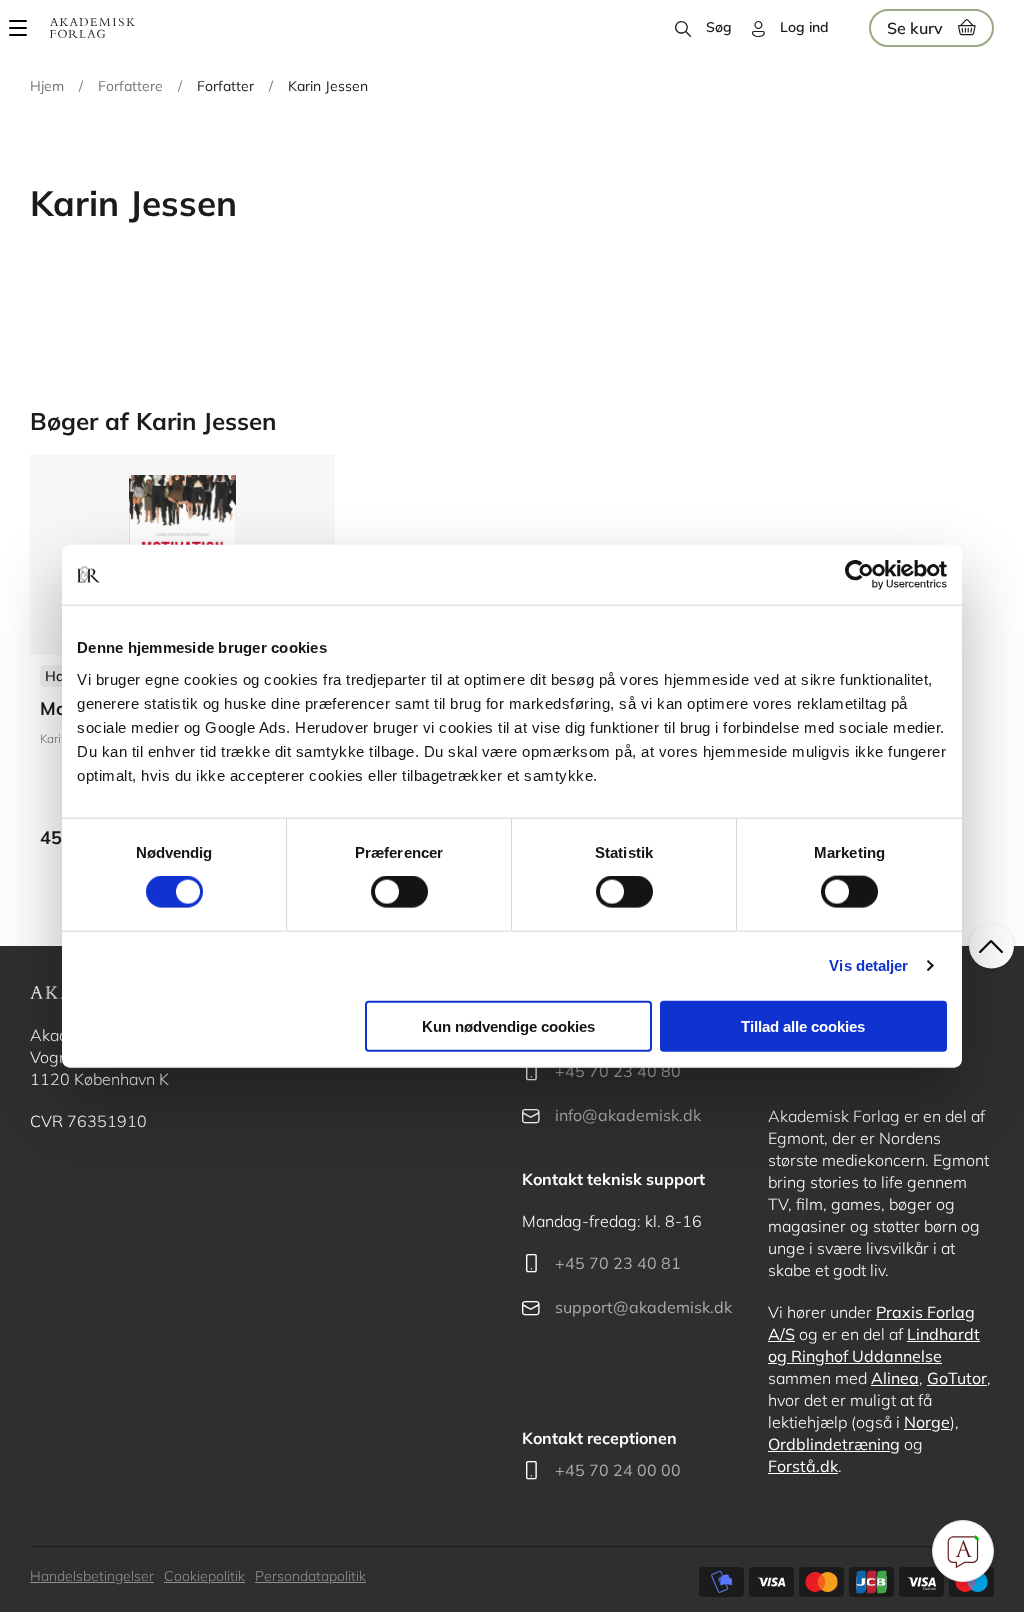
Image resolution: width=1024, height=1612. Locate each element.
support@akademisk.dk (643, 1307)
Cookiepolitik (204, 1576)
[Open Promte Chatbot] (963, 1551)
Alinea (895, 1378)
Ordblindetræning (834, 1444)
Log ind (804, 27)
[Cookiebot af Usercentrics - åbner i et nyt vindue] (859, 575)
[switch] (399, 892)
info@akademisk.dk (628, 1115)
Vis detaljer (868, 965)
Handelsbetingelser (92, 1576)
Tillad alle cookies (803, 1025)
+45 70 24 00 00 (618, 1470)
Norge (927, 1422)
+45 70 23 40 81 (618, 1263)
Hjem (47, 86)
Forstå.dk (803, 1466)
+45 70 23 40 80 (618, 1071)
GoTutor (957, 1378)
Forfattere (130, 86)
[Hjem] (92, 28)
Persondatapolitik (310, 1576)
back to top (991, 946)
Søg (719, 27)
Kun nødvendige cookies (508, 1025)
